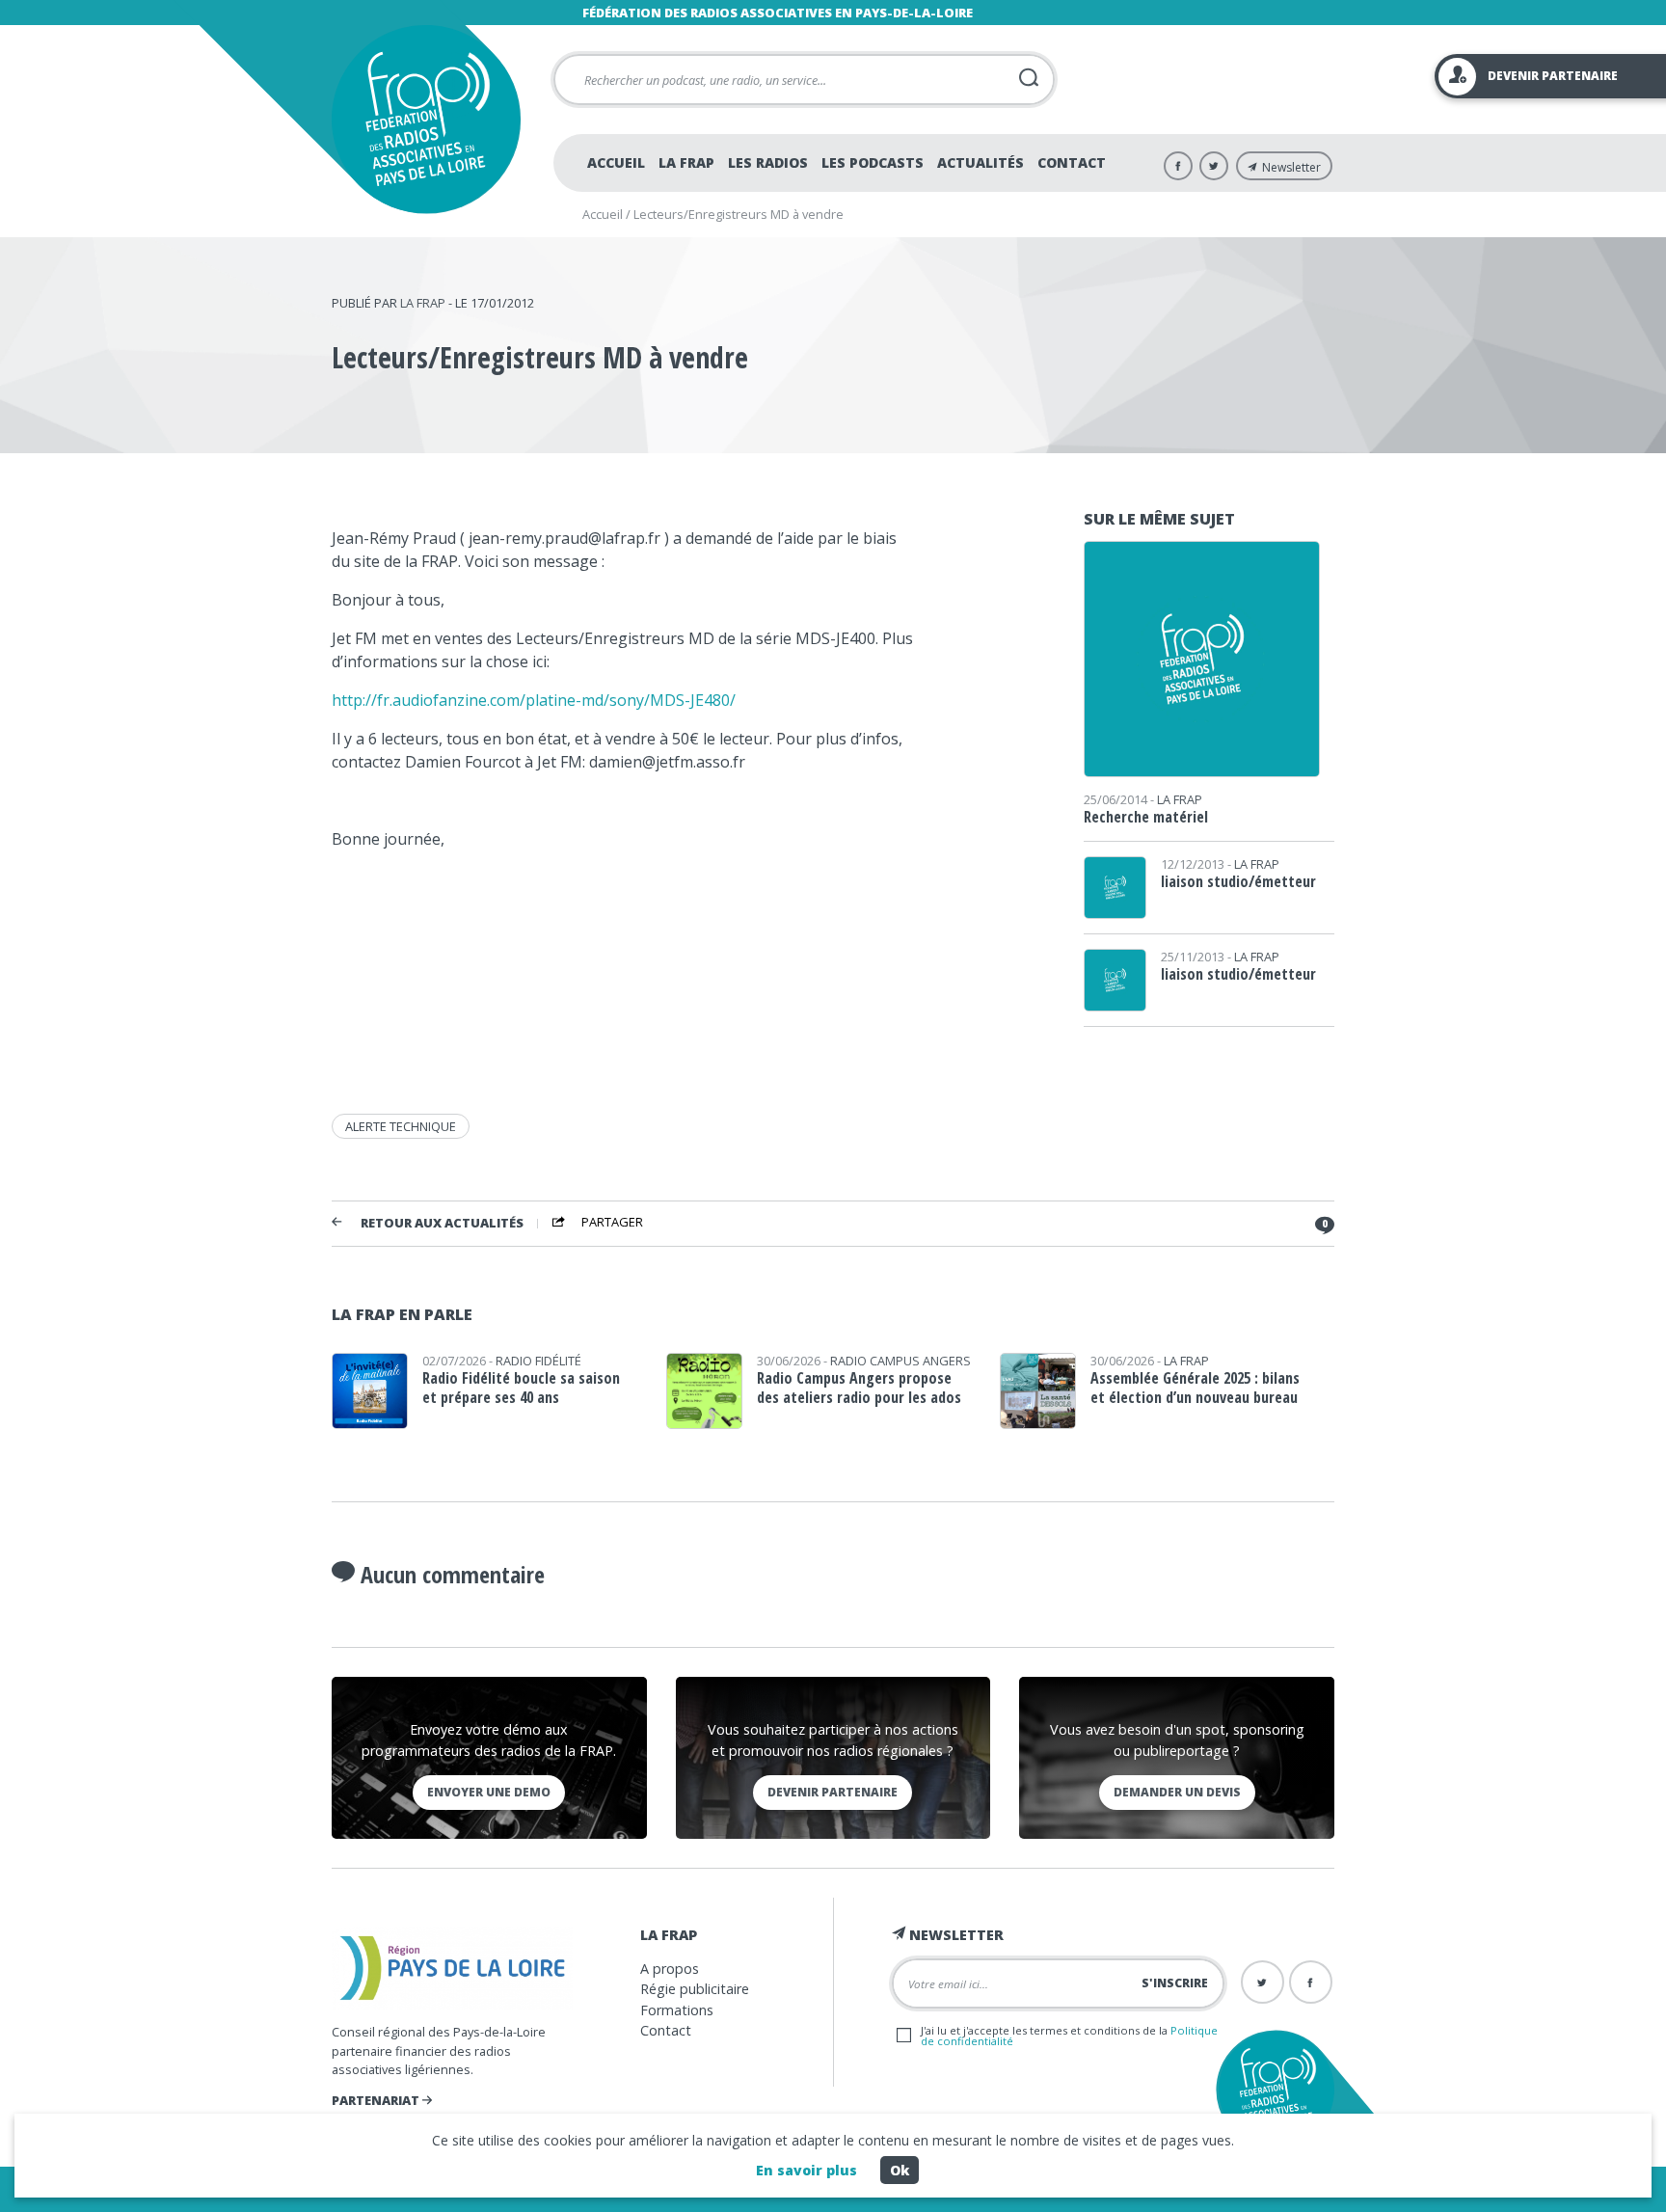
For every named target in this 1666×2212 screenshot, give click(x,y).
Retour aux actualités (442, 1223)
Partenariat (377, 2100)
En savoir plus (806, 2170)
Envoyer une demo (489, 1792)
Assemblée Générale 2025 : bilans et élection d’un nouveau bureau (1195, 1388)
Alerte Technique (401, 1126)
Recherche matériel (1146, 817)
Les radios (768, 162)
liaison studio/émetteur (1238, 881)
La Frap (686, 162)
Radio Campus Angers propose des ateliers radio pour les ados (859, 1388)
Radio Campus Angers (900, 1361)
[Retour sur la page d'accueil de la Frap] (426, 119)
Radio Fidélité (538, 1361)
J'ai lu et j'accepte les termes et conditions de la (1069, 2036)
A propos (670, 1969)
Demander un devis (1177, 1792)
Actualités (981, 162)
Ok (900, 2170)
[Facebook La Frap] (1178, 166)
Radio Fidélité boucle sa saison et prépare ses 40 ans (521, 1388)
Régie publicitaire (695, 1989)
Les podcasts (873, 162)
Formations (677, 2010)
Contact (1072, 162)
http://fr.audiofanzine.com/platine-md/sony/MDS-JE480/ (534, 700)
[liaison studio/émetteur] (1115, 912)
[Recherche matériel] (1202, 770)
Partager (612, 1223)
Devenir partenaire (833, 1792)
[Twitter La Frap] (1214, 166)
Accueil (616, 162)
